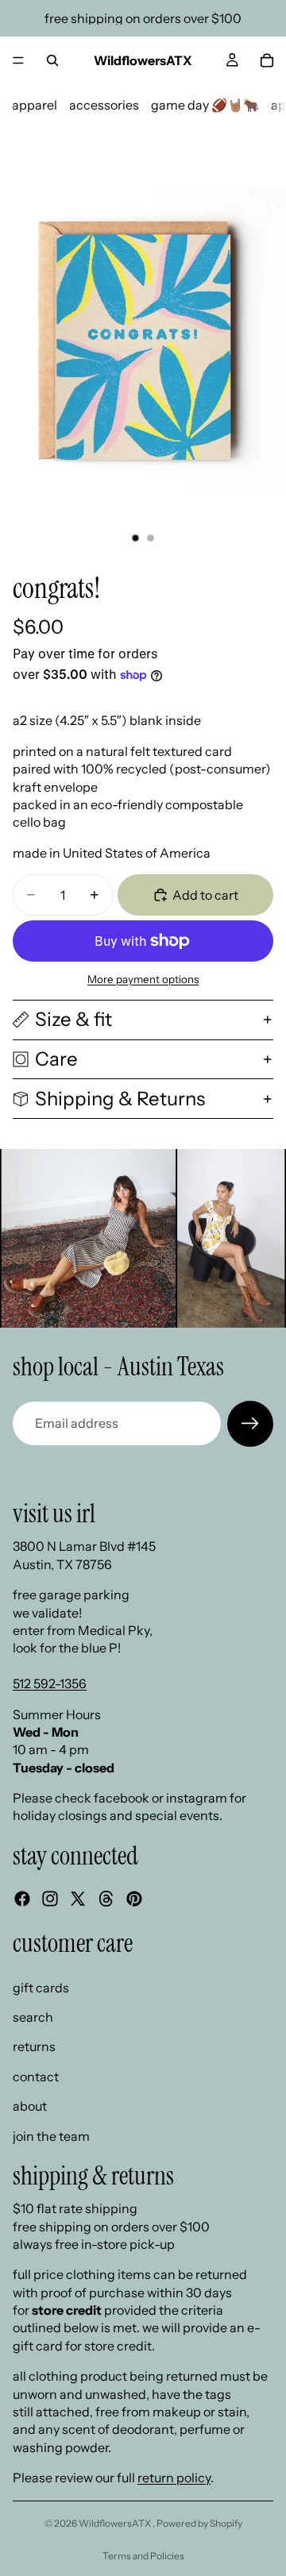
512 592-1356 (50, 1683)
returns (34, 2046)
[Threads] (106, 1899)
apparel (35, 105)
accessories (104, 105)
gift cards (41, 1987)
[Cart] (267, 60)
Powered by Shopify (199, 2523)
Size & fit (73, 1019)
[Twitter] (78, 1899)
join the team (51, 2135)
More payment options (143, 979)
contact (36, 2076)
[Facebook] (22, 1899)
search (33, 2017)
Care (56, 1059)
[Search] (52, 60)
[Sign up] (250, 1424)
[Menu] (18, 60)
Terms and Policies (143, 2556)
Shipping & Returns (120, 1099)
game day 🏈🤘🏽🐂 (205, 105)
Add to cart (205, 895)
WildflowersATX (116, 2523)
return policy (174, 2478)
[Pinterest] (134, 1899)
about (30, 2106)
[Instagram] (50, 1899)
